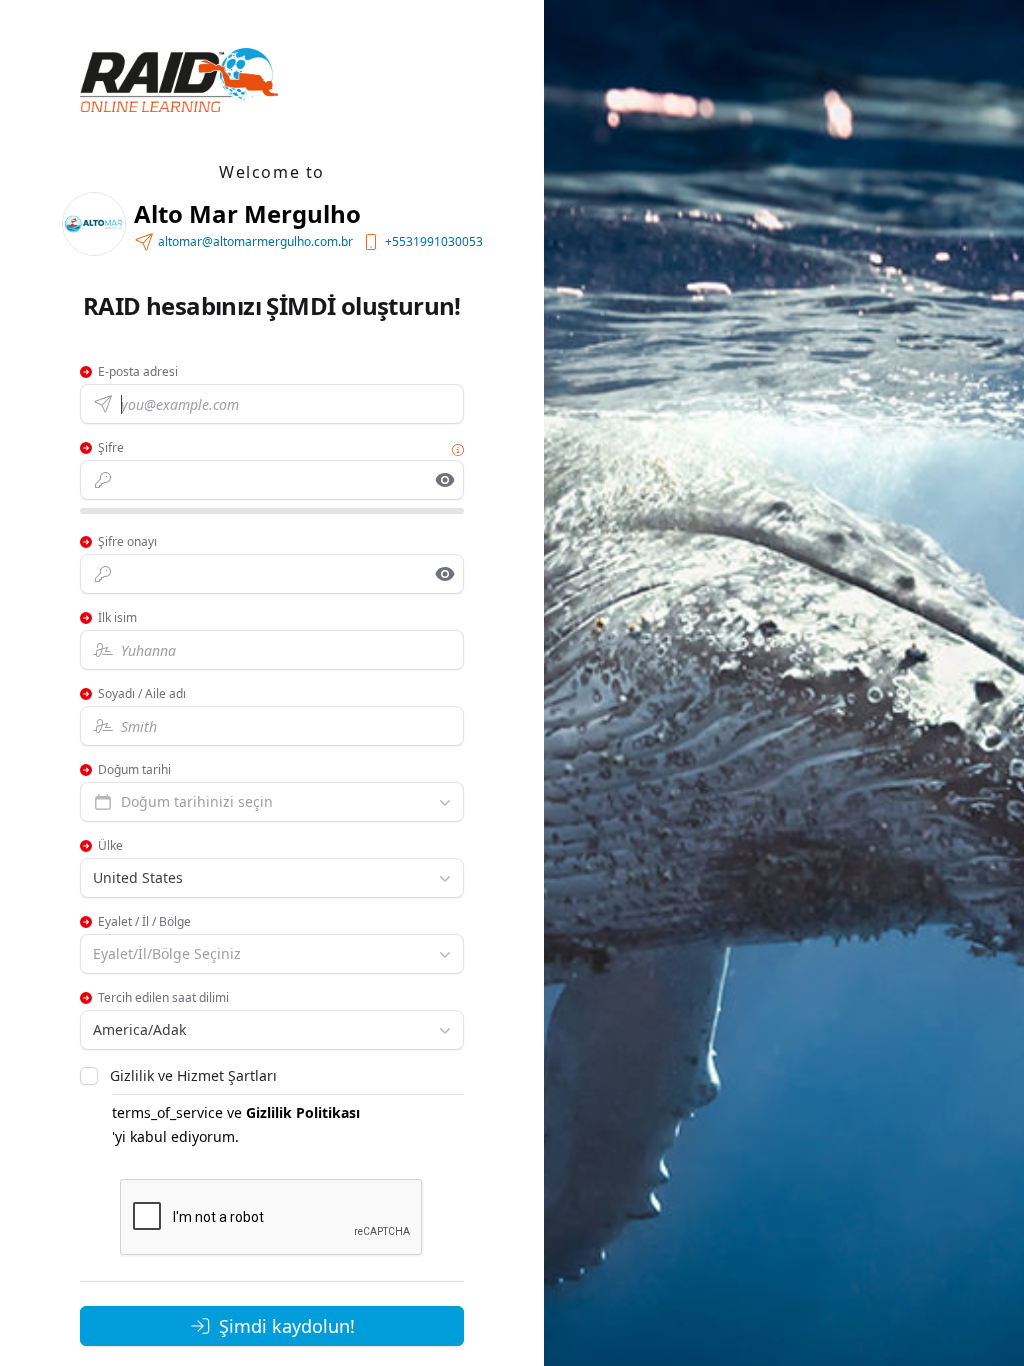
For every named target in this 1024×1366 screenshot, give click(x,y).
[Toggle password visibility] (445, 480)
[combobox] (272, 802)
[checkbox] (89, 1076)
